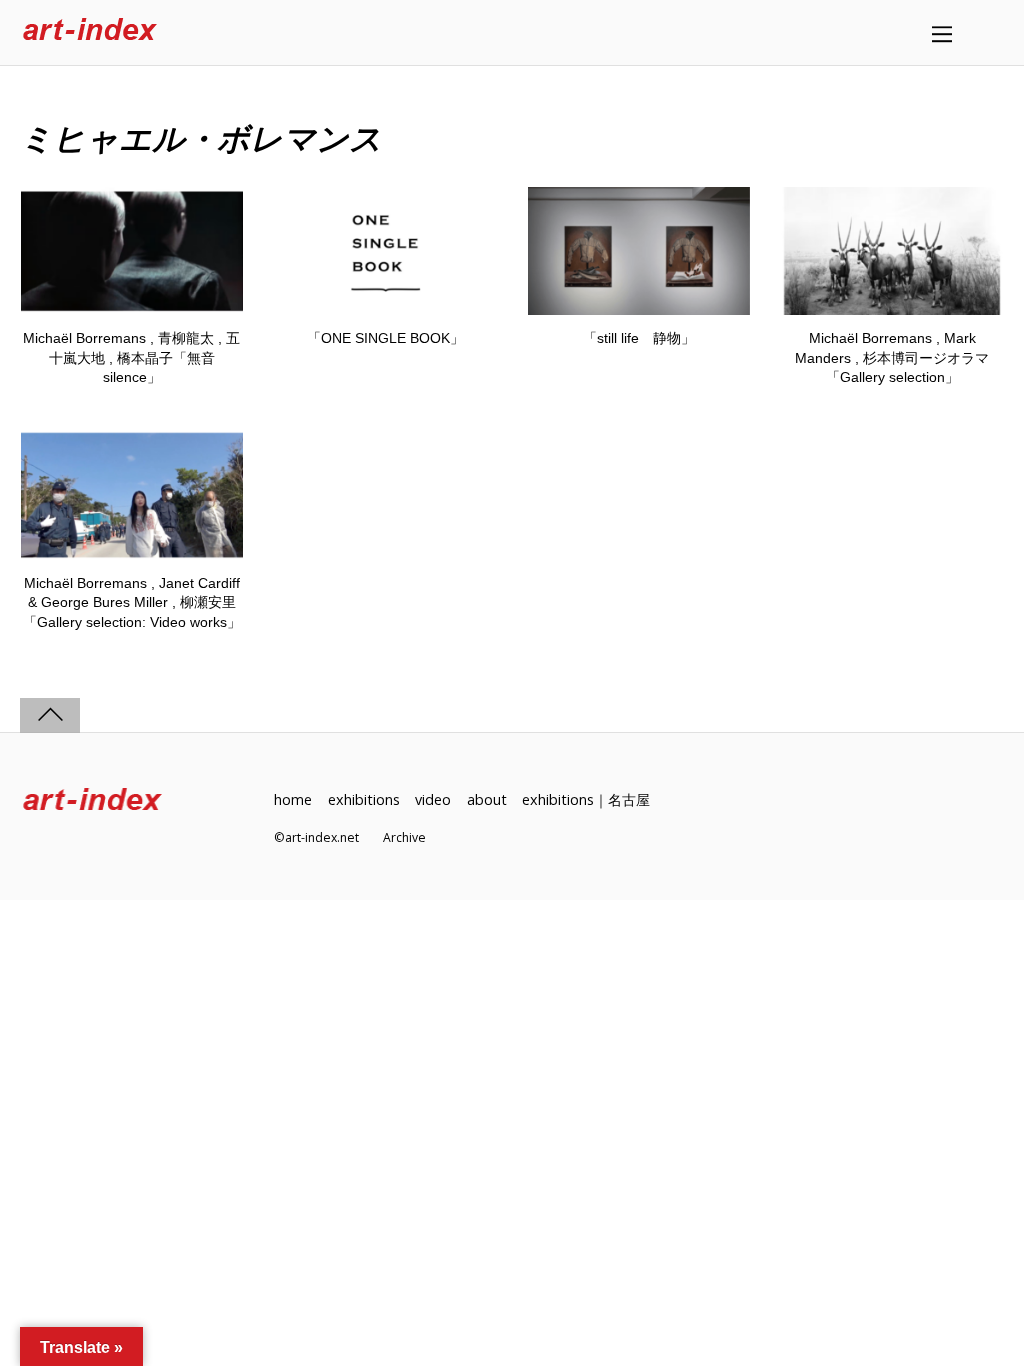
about (487, 799)
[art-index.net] (90, 32)
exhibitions (364, 799)
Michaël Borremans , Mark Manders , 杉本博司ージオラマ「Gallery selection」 (892, 357)
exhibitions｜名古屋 (586, 799)
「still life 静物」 (639, 338)
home (293, 799)
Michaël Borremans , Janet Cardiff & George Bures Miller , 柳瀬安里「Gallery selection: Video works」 (132, 602)
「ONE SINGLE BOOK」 (385, 338)
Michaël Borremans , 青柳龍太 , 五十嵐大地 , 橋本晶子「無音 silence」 (131, 357)
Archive (404, 837)
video (433, 799)
